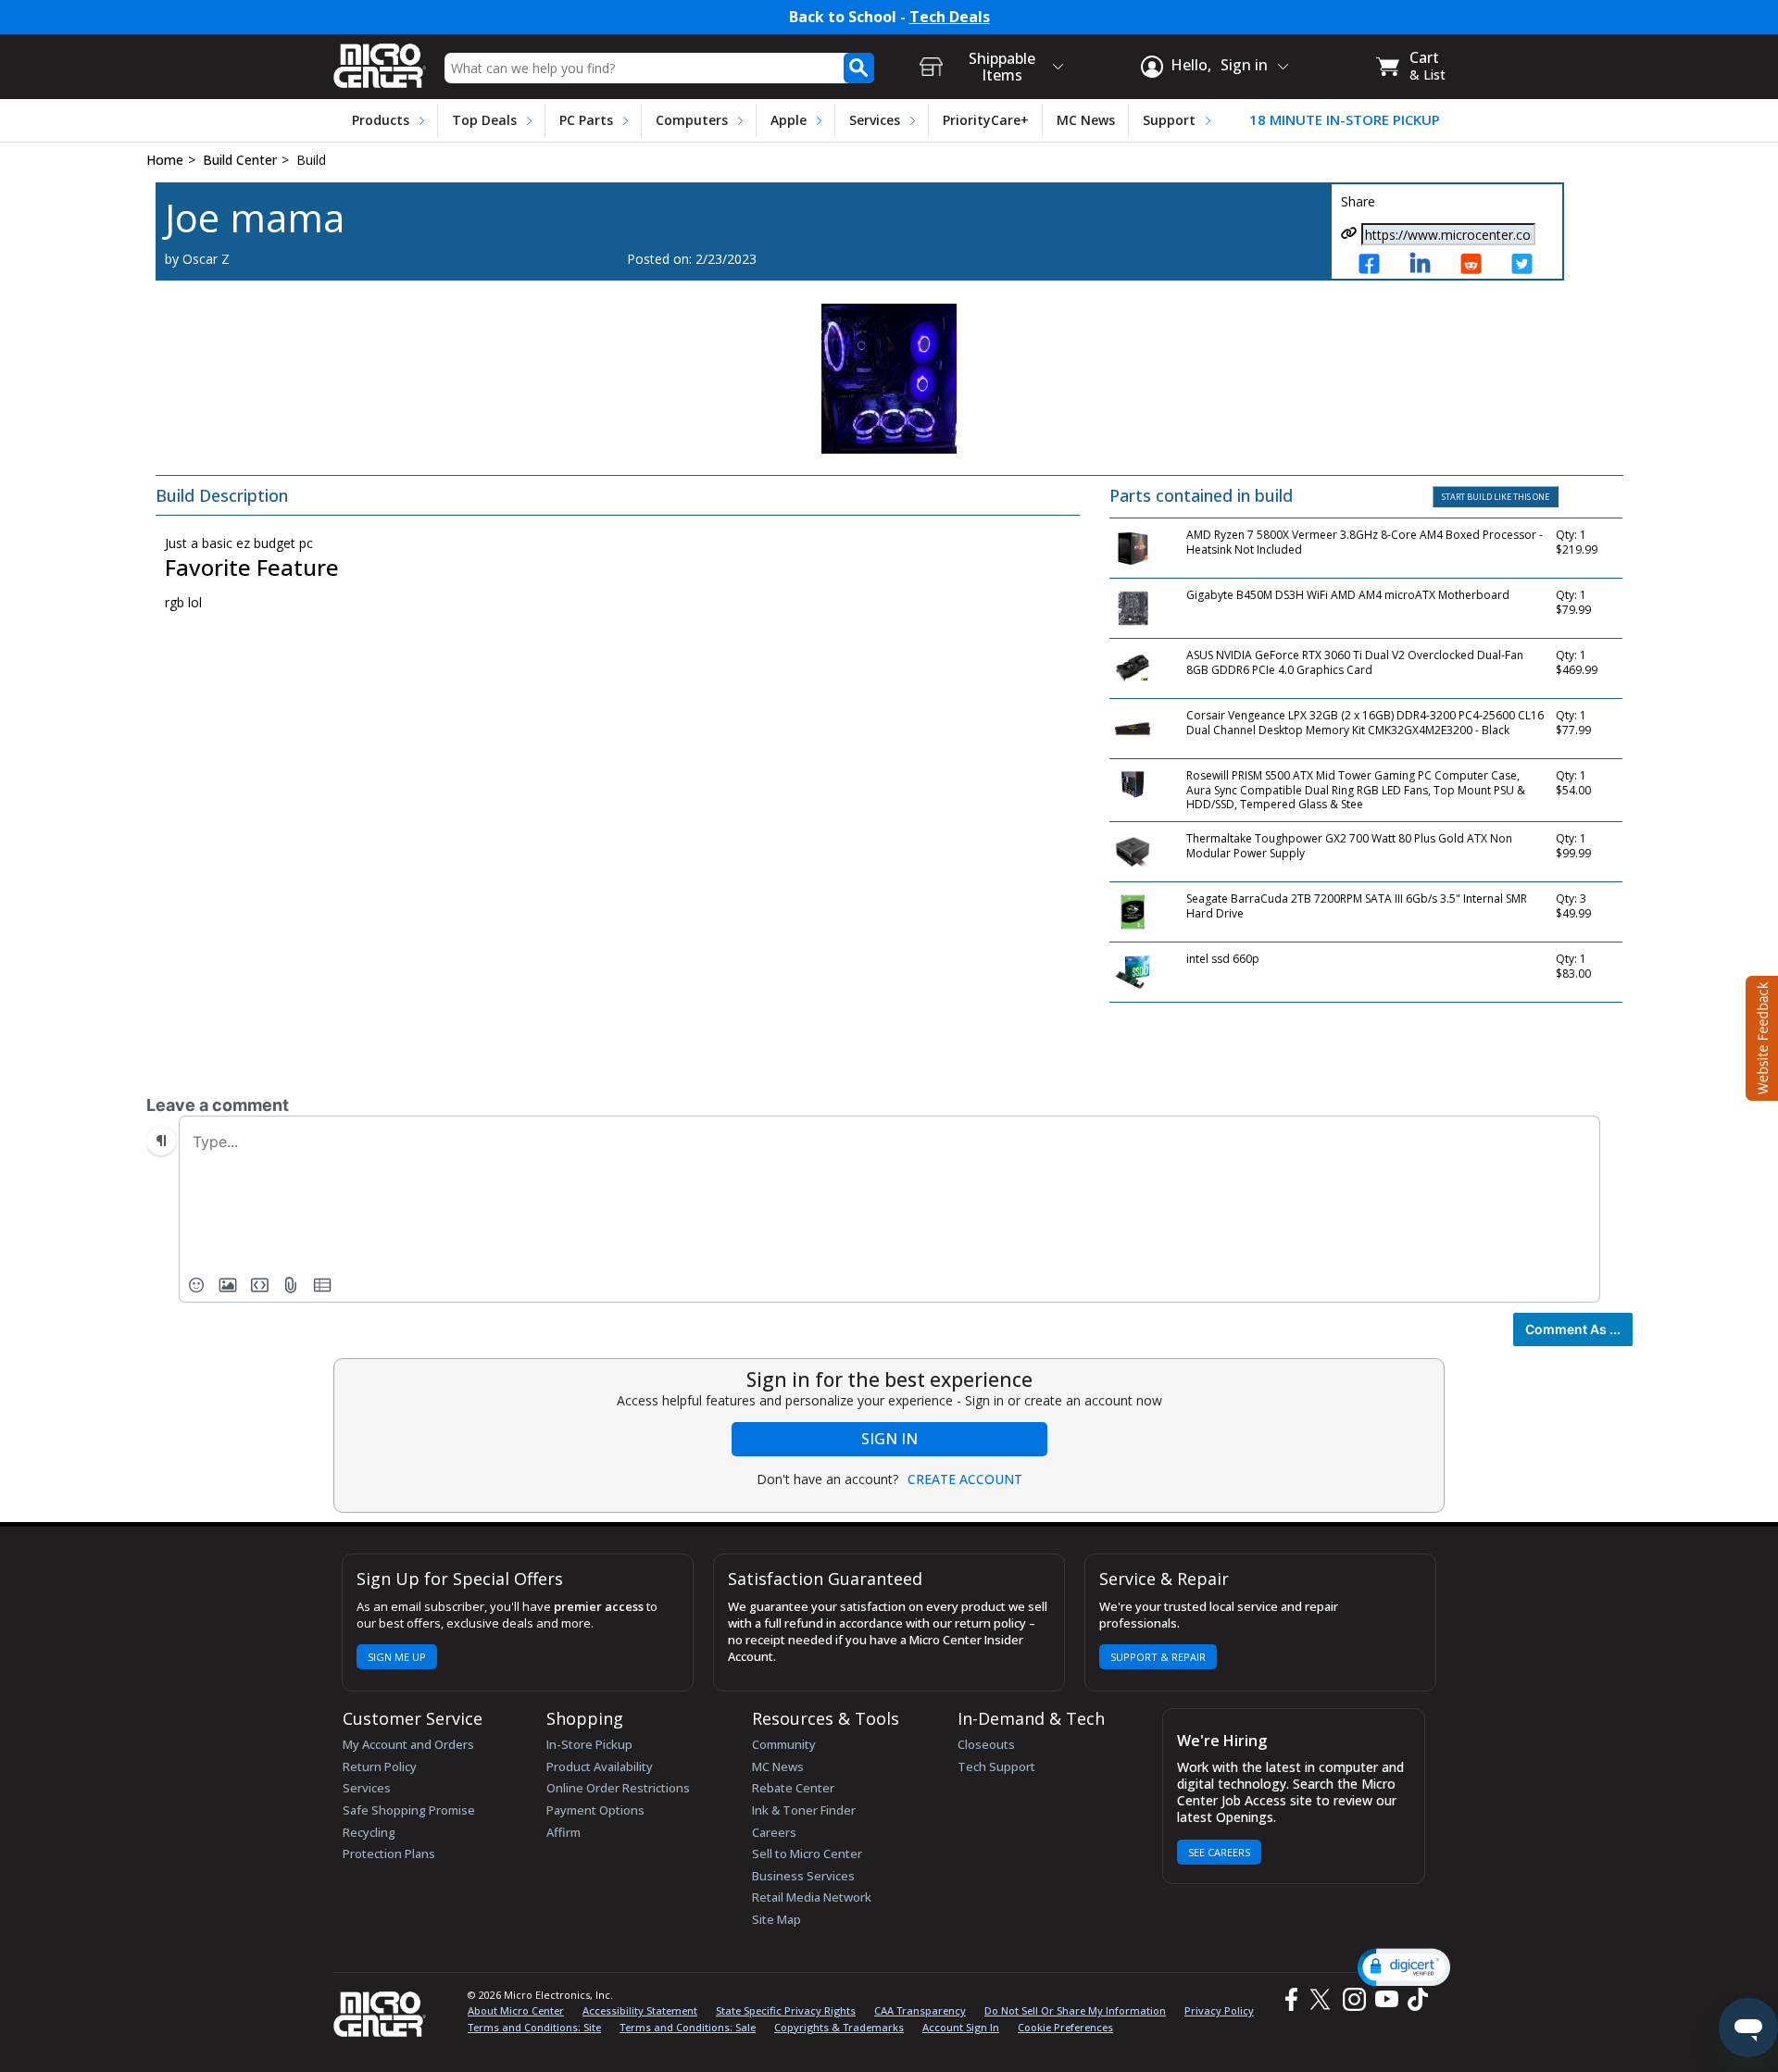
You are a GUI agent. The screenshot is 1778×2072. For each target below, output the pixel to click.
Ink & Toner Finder (804, 1810)
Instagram (1353, 1999)
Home (165, 160)
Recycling (369, 1832)
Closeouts (986, 1744)
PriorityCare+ (986, 120)
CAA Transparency (920, 2010)
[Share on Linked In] (1426, 265)
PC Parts (586, 120)
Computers (692, 120)
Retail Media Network (812, 1897)
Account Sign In (961, 2027)
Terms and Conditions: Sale (688, 2027)
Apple (789, 120)
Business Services (803, 1876)
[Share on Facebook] (1375, 265)
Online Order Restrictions (618, 1788)
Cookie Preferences (1065, 2027)
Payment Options (595, 1810)
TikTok (1414, 1999)
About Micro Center (516, 2010)
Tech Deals (950, 17)
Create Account (965, 1479)
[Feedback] (1760, 1036)
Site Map (776, 1919)
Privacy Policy (1219, 2010)
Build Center (240, 160)
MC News (1086, 120)
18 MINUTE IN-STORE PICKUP (1345, 120)
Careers (774, 1832)
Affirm (563, 1832)
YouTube (1386, 1999)
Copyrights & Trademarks (839, 2027)
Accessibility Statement (640, 2010)
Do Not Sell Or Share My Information (1075, 2010)
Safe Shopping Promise (409, 1810)
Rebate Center (793, 1788)
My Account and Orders (408, 1744)
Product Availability (600, 1766)
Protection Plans (389, 1854)
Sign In (889, 1439)
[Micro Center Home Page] (380, 60)
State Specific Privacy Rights (786, 2010)
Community (784, 1744)
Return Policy (380, 1766)
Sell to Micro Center (807, 1854)
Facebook (1289, 1999)
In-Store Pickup (589, 1744)
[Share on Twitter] (1528, 265)
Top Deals (484, 120)
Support (1169, 120)
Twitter (1323, 1999)
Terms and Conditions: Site (534, 2027)
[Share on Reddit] (1477, 265)
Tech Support (996, 1766)
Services (875, 120)
